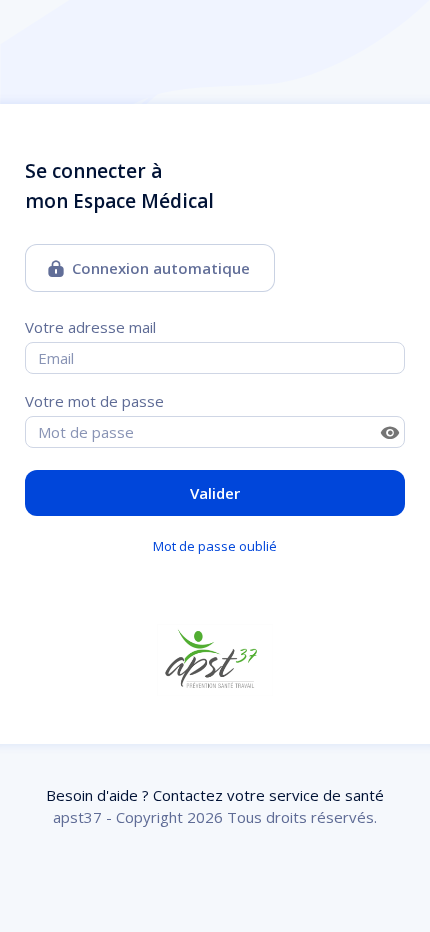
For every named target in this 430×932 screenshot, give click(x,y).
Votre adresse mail (90, 327)
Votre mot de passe (94, 401)
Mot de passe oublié (215, 546)
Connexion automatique (161, 268)
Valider (215, 493)
